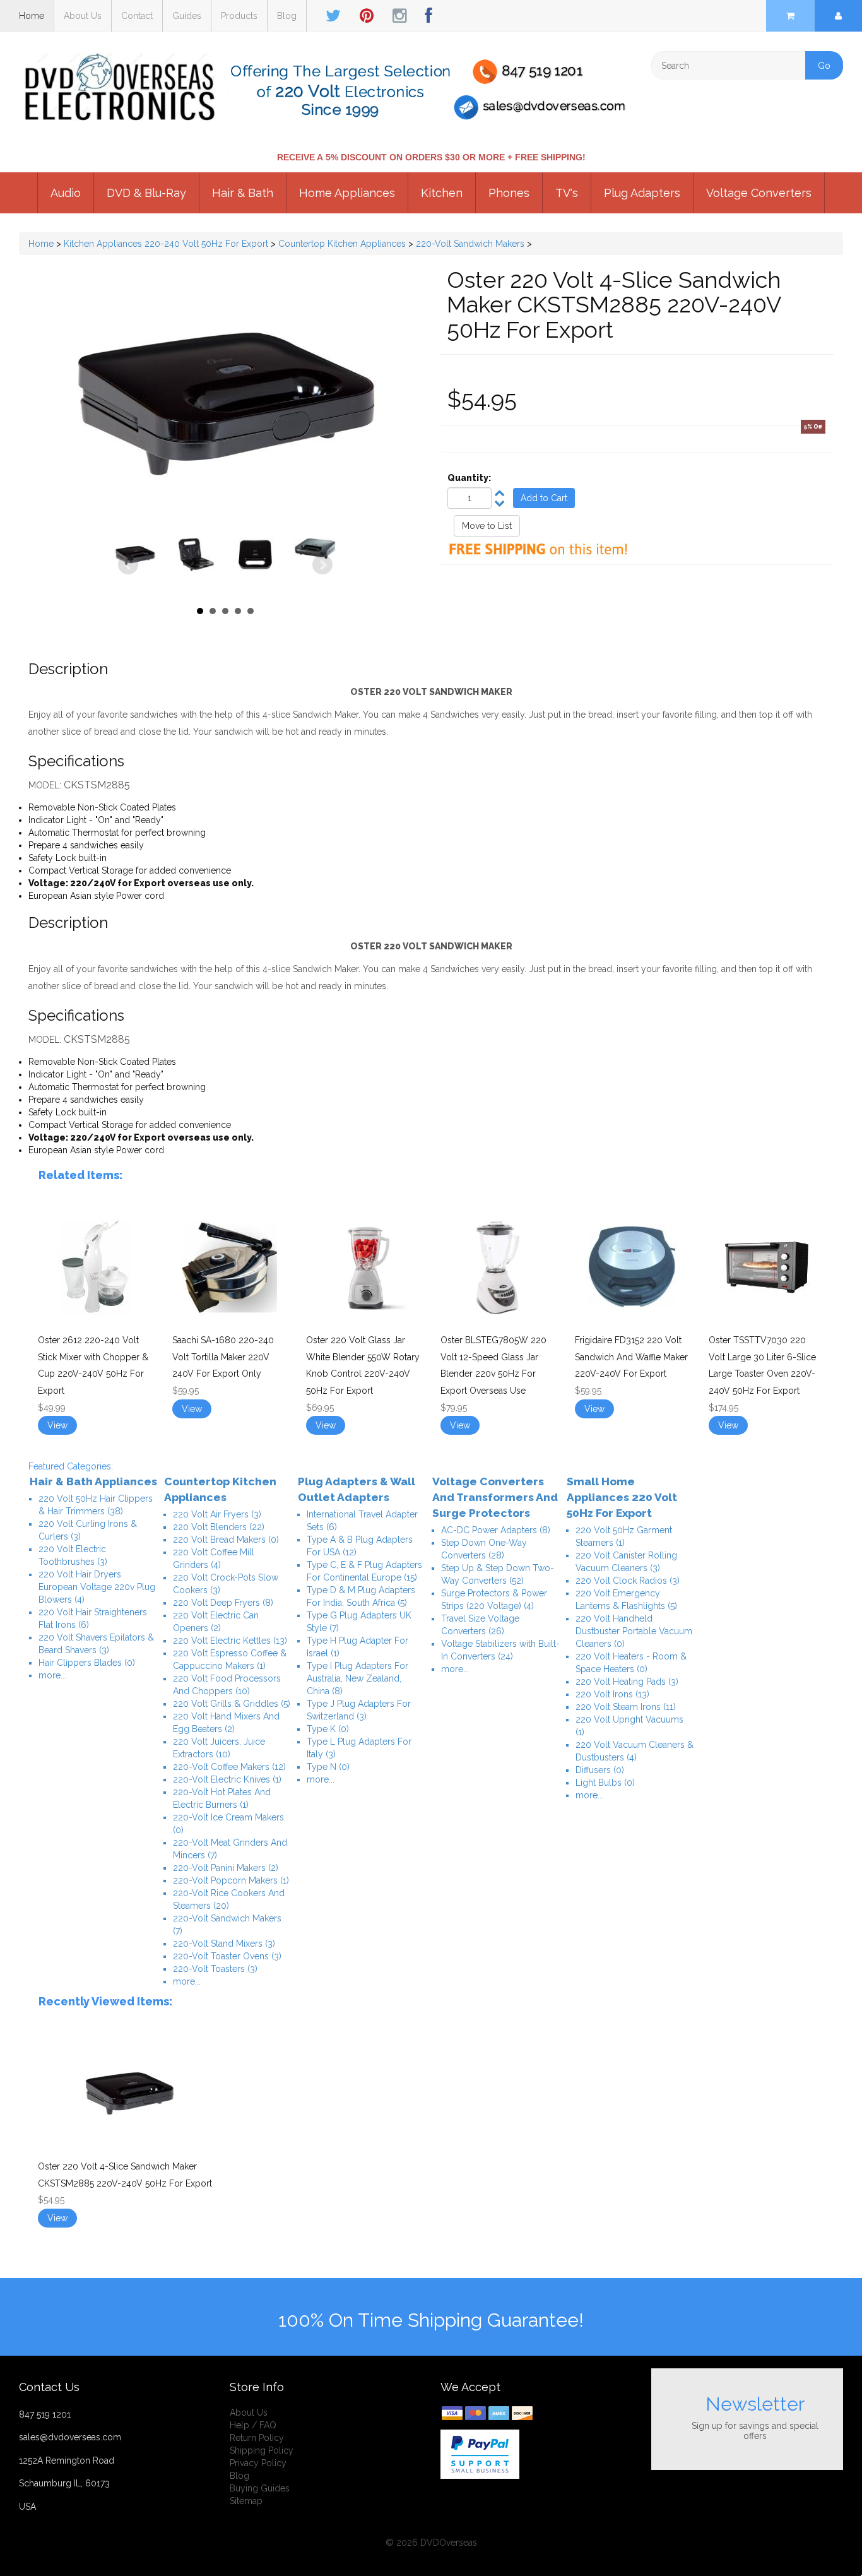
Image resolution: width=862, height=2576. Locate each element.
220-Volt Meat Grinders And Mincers (230, 1849)
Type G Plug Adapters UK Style (359, 1622)
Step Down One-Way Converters (484, 1549)
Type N (328, 1767)
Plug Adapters (642, 193)
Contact (137, 16)
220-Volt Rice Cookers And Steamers (229, 1899)
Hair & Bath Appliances (93, 1481)
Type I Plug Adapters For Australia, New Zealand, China (357, 1678)
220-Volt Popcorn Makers (231, 1880)
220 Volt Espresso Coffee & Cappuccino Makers (230, 1659)
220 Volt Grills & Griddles (232, 1704)
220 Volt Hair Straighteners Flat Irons (93, 1618)
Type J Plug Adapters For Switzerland (359, 1710)
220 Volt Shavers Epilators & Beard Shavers (96, 1644)
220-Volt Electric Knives (227, 1779)
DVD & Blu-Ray (146, 193)
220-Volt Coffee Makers (229, 1767)
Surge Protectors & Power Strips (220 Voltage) (494, 1600)
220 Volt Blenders (219, 1527)
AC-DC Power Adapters (496, 1530)
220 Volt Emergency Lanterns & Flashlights (626, 1600)
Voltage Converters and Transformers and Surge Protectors (495, 1497)
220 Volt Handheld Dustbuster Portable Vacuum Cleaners (634, 1631)
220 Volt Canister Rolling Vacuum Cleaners (626, 1562)
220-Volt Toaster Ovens (227, 1956)
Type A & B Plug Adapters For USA (360, 1546)
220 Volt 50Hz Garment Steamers (624, 1536)
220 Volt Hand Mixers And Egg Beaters (226, 1723)
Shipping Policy (262, 2450)
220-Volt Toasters (215, 1969)
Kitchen (442, 193)
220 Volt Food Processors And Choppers (227, 1685)
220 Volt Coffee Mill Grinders (214, 1558)
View (57, 1425)
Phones (509, 193)
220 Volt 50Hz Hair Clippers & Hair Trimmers (96, 1505)
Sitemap (246, 2501)
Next (322, 565)
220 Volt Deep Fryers (223, 1603)
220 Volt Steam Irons (626, 1707)
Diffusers (600, 1770)
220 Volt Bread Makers (226, 1540)
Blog (287, 16)
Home (32, 16)
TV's (567, 193)
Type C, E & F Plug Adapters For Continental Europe (364, 1571)
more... (52, 1675)
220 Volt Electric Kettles (230, 1641)
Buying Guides (260, 2488)
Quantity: (469, 478)
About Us (83, 16)
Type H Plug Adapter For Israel (357, 1647)
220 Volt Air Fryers (217, 1514)
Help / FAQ (253, 2425)
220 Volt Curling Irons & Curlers (88, 1530)
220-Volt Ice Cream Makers (228, 1824)
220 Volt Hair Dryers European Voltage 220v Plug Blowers (97, 1587)
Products (239, 16)
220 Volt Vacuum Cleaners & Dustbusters (635, 1751)
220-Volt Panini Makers (226, 1868)
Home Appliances (347, 193)
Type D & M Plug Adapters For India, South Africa (361, 1596)
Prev (128, 565)
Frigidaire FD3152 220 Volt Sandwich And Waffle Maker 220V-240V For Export (631, 1357)
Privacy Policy (258, 2463)
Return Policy (257, 2438)
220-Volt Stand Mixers (224, 1944)
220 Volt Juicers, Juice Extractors (219, 1748)
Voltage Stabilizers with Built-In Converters (500, 1650)
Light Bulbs (605, 1783)
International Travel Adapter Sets (362, 1521)
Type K (328, 1729)
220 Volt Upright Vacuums (629, 1726)
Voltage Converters (759, 193)
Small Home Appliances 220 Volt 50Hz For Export (622, 1497)
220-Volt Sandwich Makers (470, 244)
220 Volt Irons (612, 1694)
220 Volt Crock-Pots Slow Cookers (226, 1584)
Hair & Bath (243, 193)
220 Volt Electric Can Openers (216, 1622)
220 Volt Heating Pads (627, 1682)
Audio (66, 193)
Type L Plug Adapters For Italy (359, 1748)
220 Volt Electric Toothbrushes (73, 1555)
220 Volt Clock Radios (628, 1581)
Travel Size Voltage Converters (480, 1625)
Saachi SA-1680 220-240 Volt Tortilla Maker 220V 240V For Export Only (223, 1357)
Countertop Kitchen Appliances (342, 244)
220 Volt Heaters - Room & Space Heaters (631, 1663)
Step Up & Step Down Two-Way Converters (498, 1574)
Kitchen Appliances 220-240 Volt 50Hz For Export (166, 244)
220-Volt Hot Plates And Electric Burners (222, 1798)
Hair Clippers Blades (87, 1663)
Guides (187, 16)
